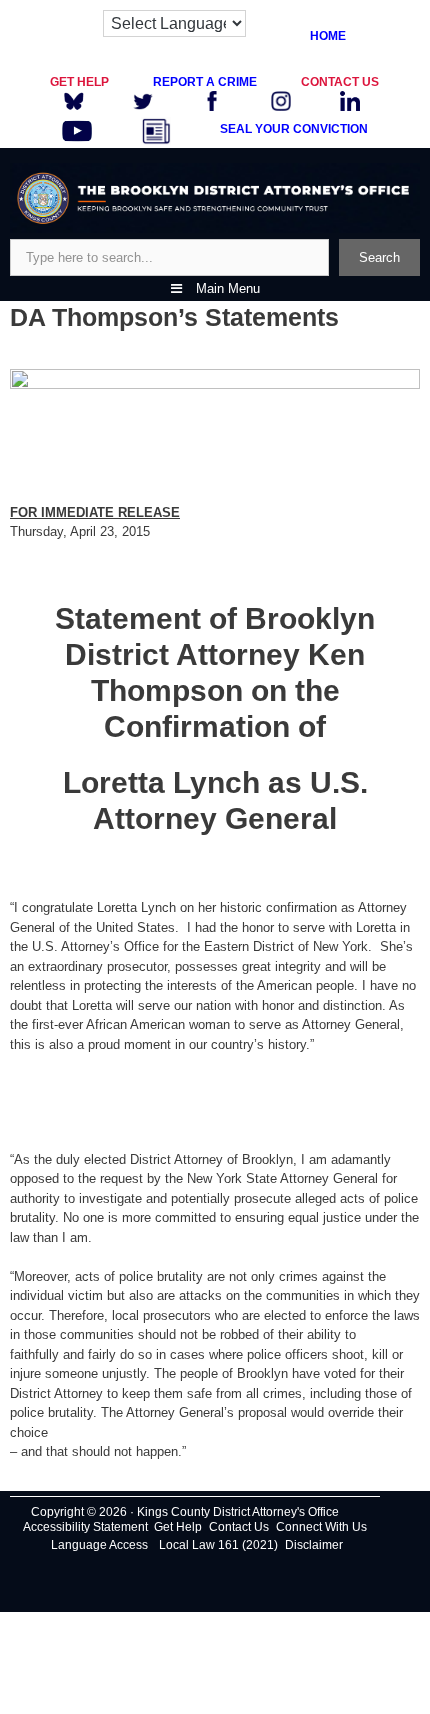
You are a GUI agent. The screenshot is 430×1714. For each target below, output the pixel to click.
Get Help (178, 1527)
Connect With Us (321, 1527)
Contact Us (239, 1527)
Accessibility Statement (85, 1527)
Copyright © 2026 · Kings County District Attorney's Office (185, 1512)
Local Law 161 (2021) (218, 1545)
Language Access (99, 1545)
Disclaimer (314, 1545)
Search (379, 257)
